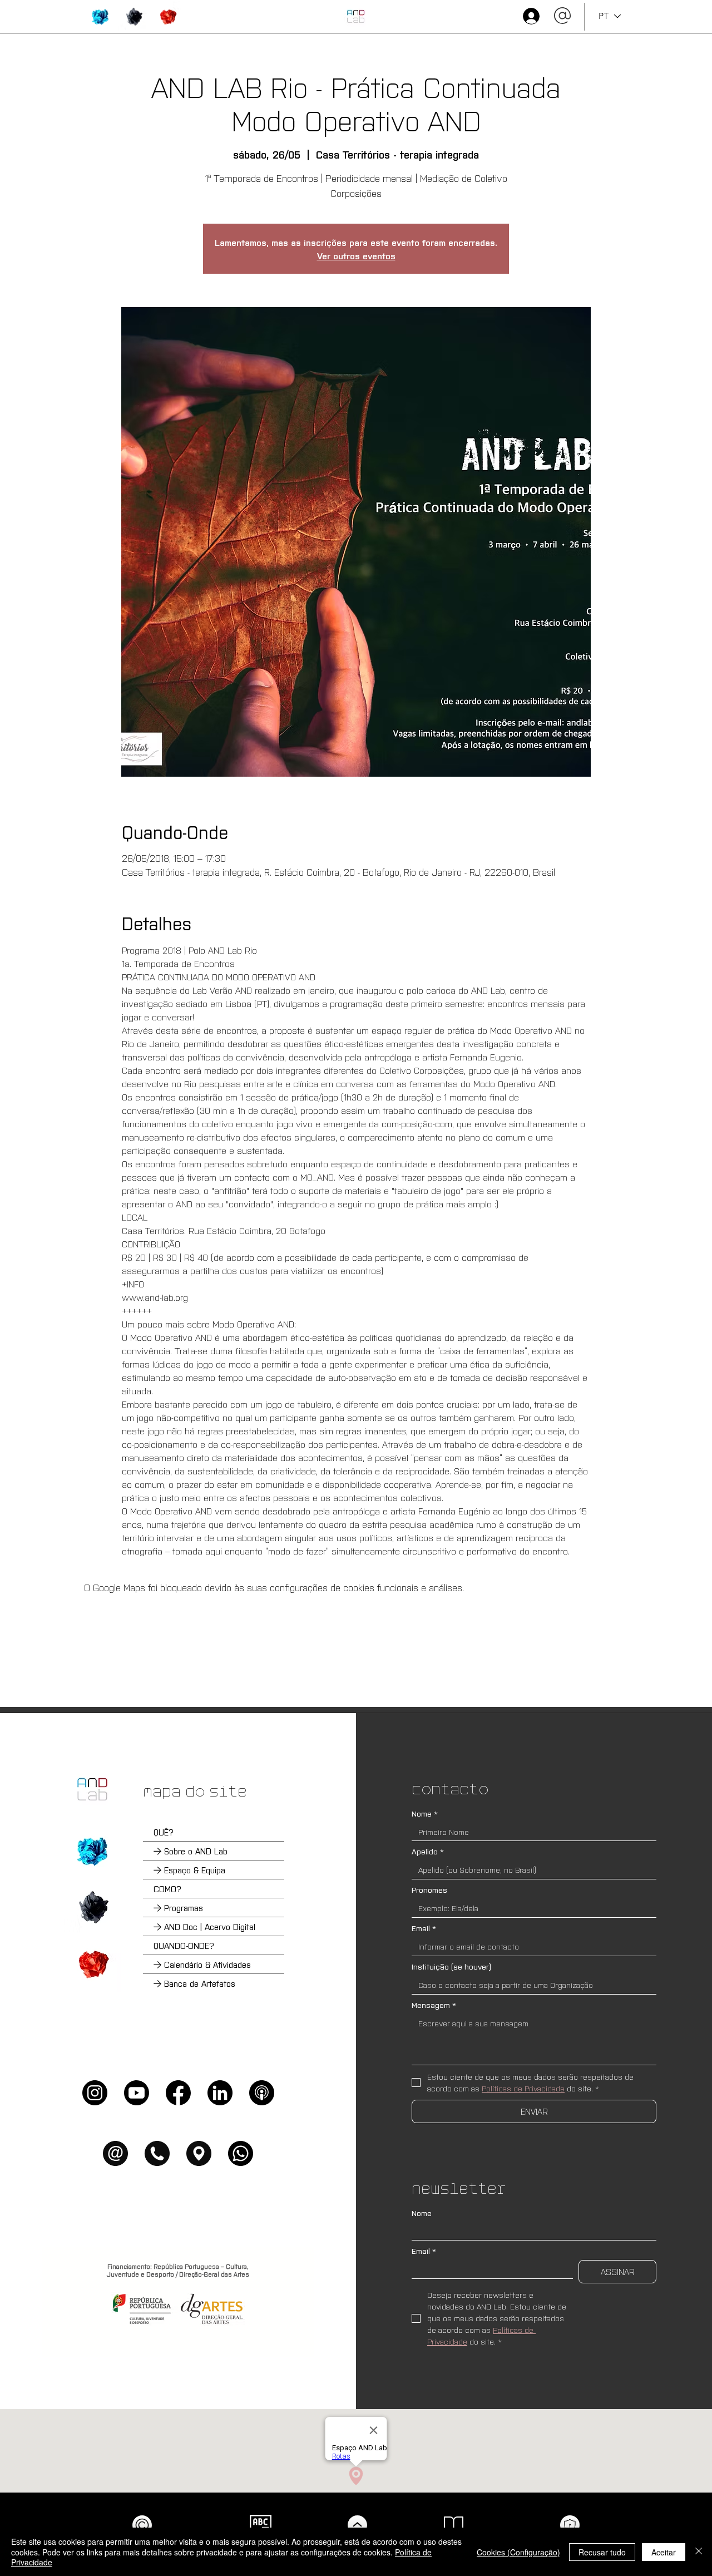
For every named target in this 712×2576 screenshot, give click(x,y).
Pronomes (429, 1890)
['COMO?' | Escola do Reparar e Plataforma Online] (92, 1907)
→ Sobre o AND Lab (191, 1851)
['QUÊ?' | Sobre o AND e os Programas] (92, 1851)
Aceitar (664, 2552)
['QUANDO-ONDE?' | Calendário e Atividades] (92, 1964)
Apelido (428, 1851)
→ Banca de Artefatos (194, 1983)
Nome (425, 1813)
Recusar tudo (602, 2552)
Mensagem (434, 2005)
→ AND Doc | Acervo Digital (204, 1926)
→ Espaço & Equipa (189, 1870)
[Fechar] (699, 2552)
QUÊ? (164, 1832)
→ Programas (178, 1908)
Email (424, 1928)
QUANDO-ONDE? (184, 1945)
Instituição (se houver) (451, 1966)
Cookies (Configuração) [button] (518, 2552)
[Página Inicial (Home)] (92, 1789)
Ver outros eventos (356, 255)
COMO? (167, 1889)
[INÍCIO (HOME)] (356, 16)
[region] (100, 17)
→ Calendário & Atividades (202, 1964)
